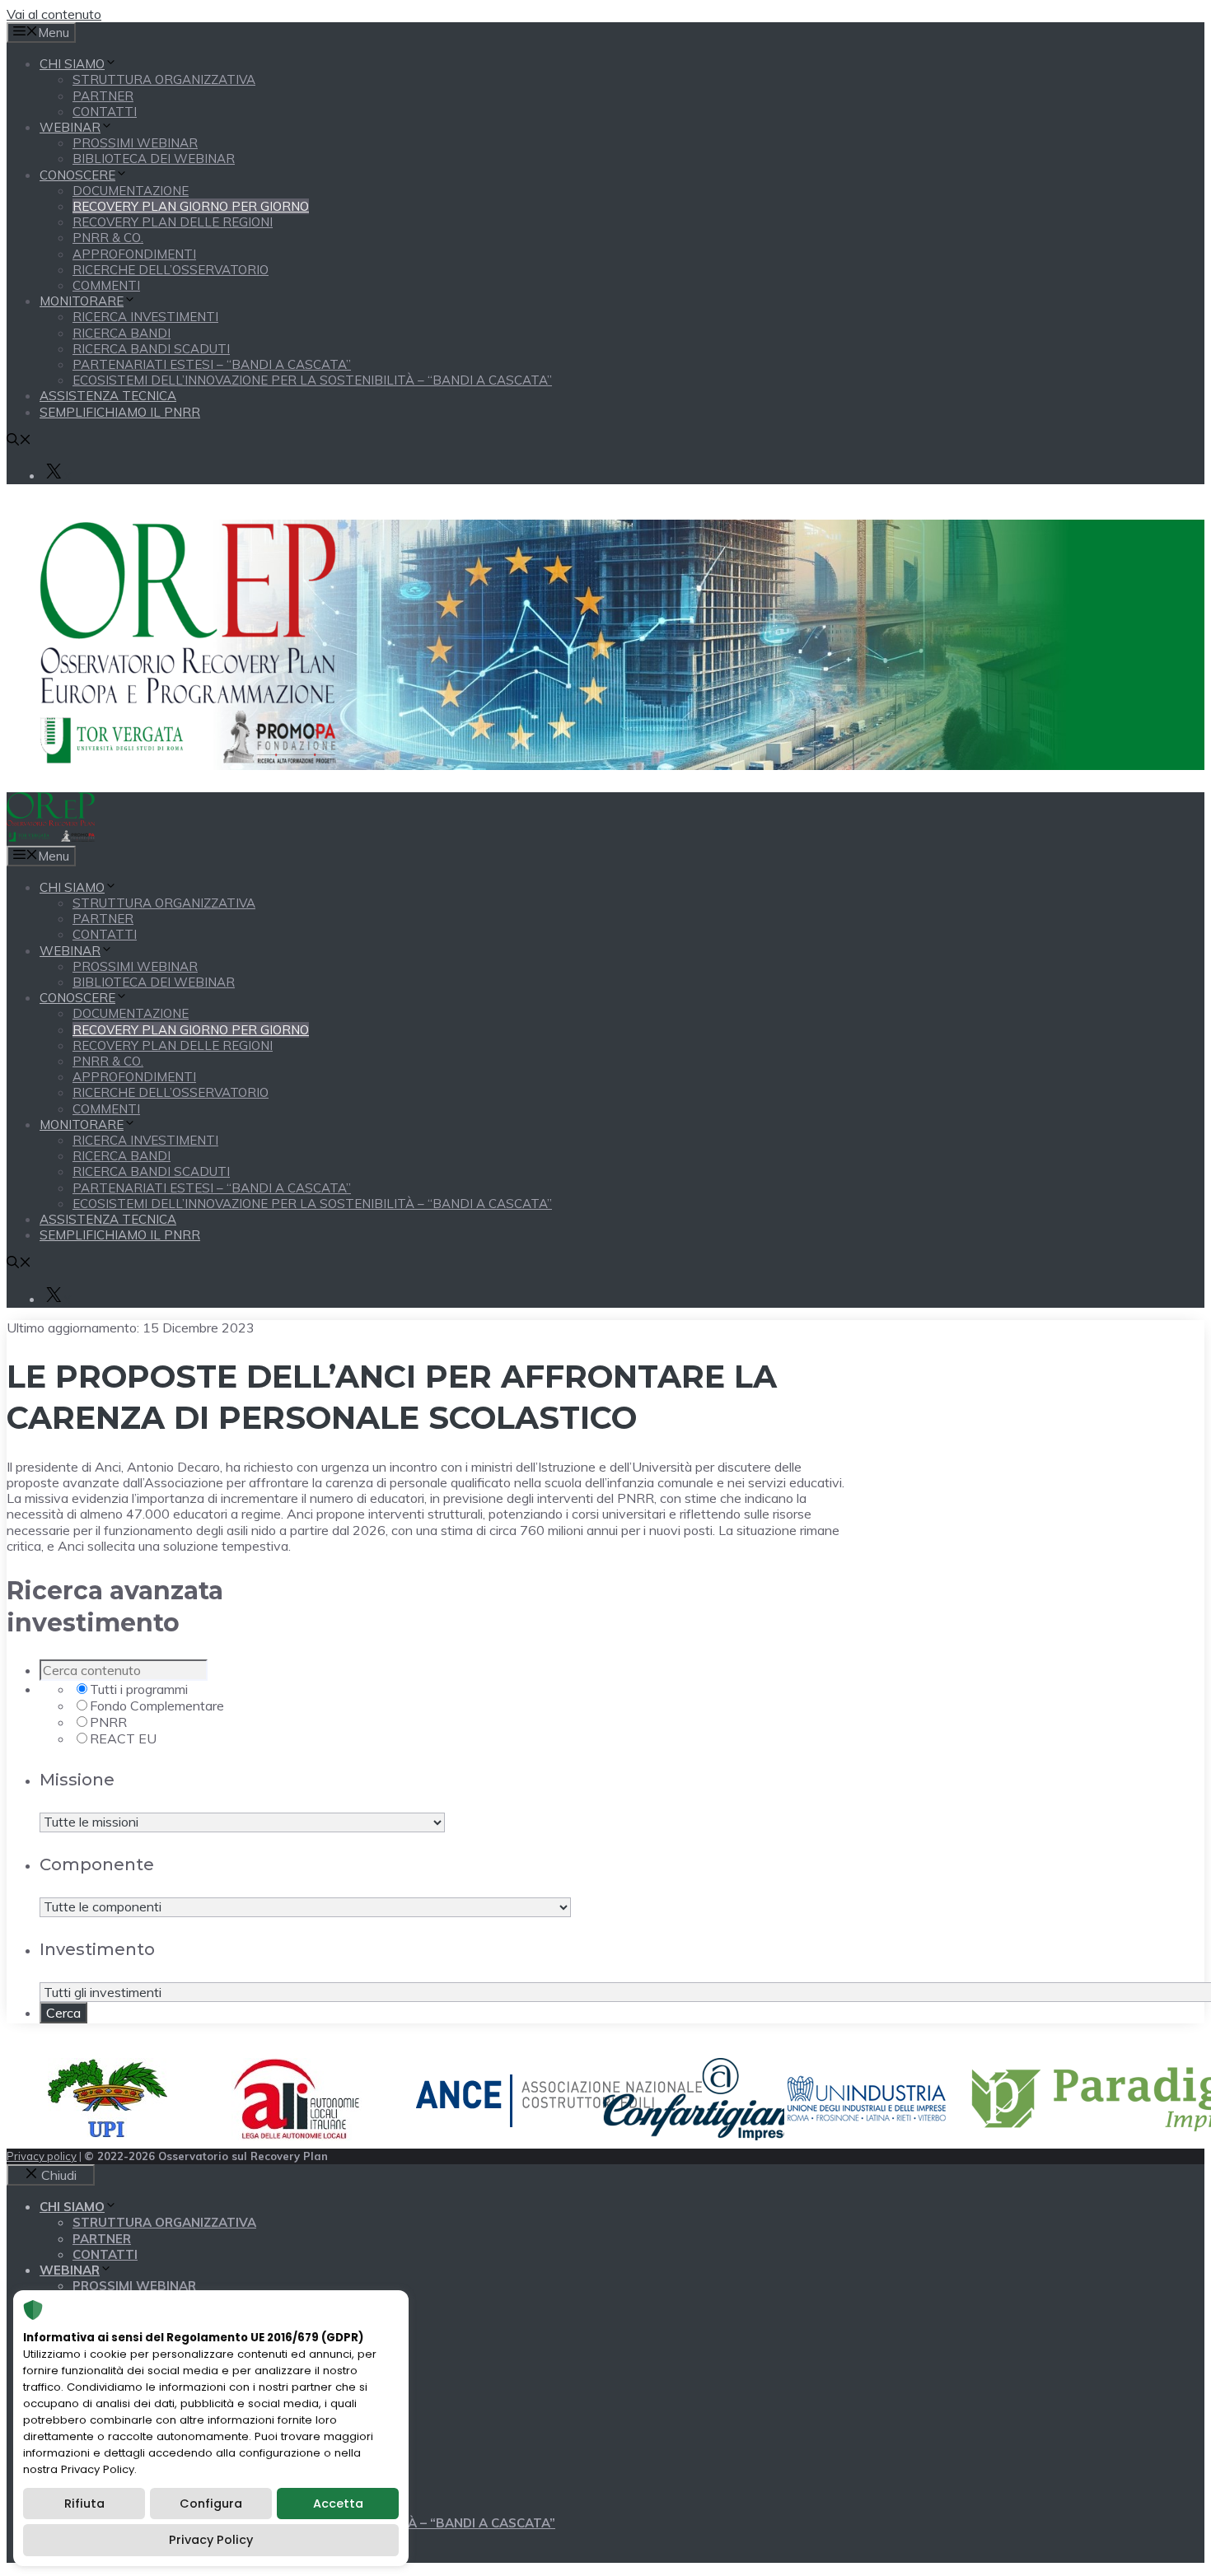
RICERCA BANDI (122, 333)
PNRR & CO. (108, 238)
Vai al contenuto (54, 14)
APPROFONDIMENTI (134, 254)
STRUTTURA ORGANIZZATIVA (164, 79)
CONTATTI (105, 112)
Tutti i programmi (139, 1689)
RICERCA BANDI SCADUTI (151, 349)
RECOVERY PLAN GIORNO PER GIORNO (191, 206)
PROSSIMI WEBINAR (135, 143)
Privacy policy (42, 2156)
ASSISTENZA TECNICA (108, 396)
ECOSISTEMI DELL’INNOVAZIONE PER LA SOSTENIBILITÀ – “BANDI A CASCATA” (312, 380)
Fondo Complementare (157, 1706)
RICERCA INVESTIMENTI (145, 317)
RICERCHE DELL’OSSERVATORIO (171, 270)
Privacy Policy (211, 2540)
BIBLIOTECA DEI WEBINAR (154, 159)
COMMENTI (106, 285)
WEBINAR (70, 127)
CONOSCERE (77, 175)
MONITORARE (82, 301)
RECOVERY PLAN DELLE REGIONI (173, 222)
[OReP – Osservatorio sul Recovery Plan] (51, 837)
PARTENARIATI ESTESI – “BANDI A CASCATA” (212, 364)
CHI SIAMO (72, 64)
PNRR (108, 1722)
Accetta (338, 2504)
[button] (19, 441)
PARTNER (103, 96)
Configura (211, 2504)
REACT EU (123, 1738)
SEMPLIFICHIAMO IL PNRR (120, 412)
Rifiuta (84, 2504)
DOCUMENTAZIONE (131, 191)
